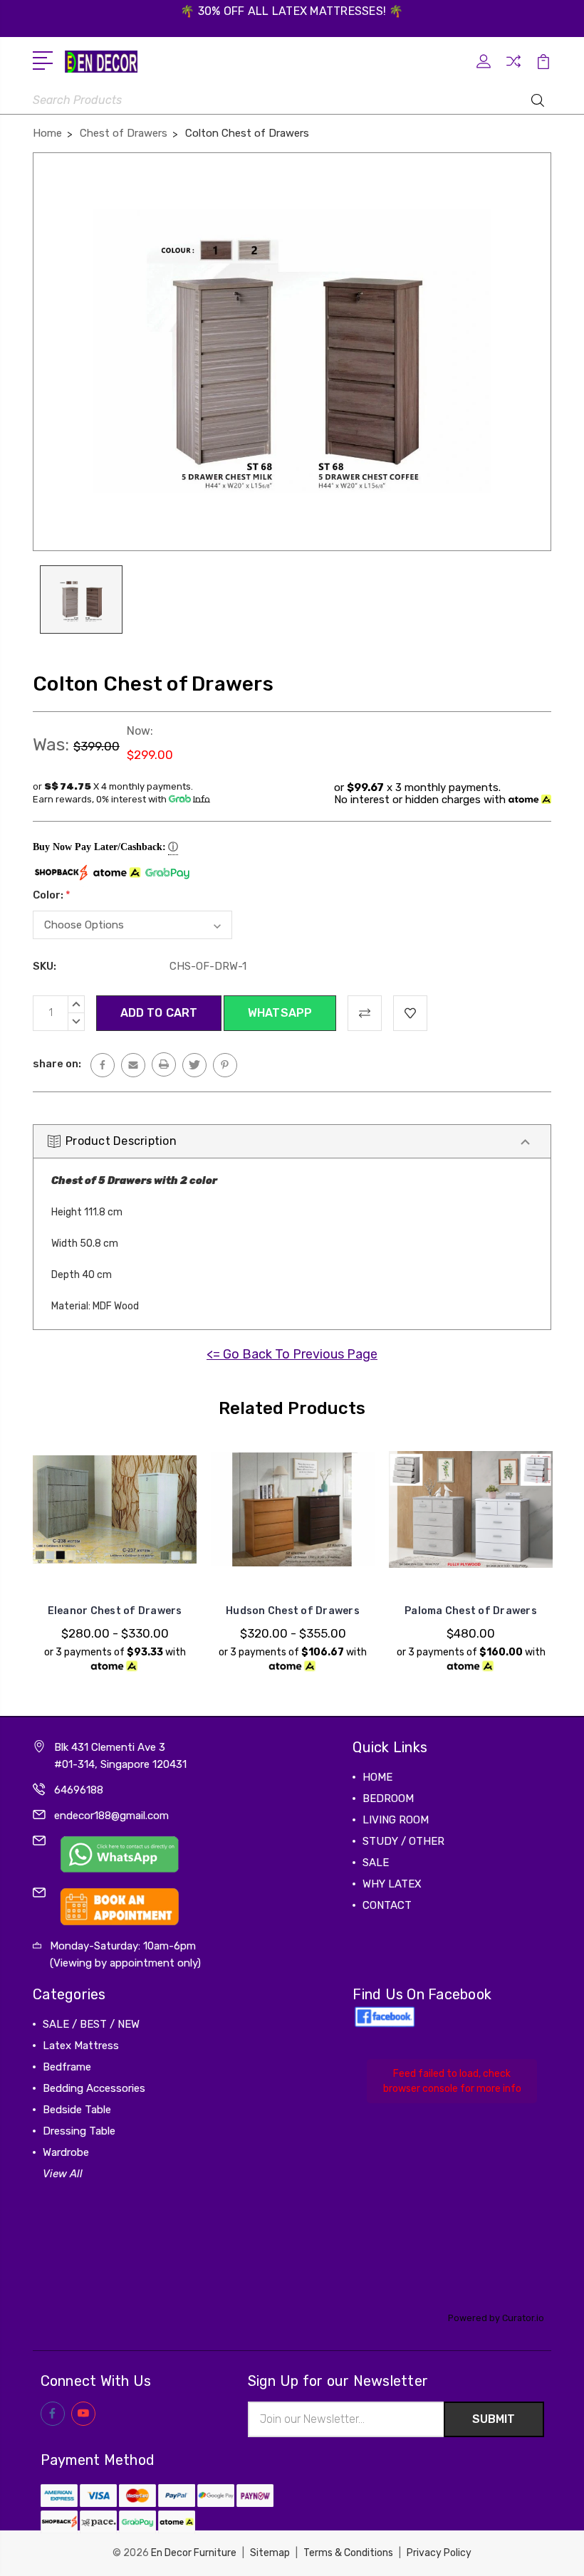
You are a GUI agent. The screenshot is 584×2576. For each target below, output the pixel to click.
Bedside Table (77, 2110)
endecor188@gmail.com (111, 1816)
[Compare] (513, 70)
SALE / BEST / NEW (91, 2024)
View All (63, 2174)
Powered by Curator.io (496, 2318)
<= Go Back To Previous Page (292, 1354)
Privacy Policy (439, 2553)
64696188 (79, 1790)
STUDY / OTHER (403, 1841)
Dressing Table (79, 2131)
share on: (57, 1064)
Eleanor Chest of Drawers (115, 1611)
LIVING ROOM (396, 1820)
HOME (377, 1777)
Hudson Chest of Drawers (293, 1611)
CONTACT (387, 1905)
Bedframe (67, 2067)
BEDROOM (388, 1799)
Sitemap (270, 2553)
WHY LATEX (392, 1884)
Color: (52, 895)
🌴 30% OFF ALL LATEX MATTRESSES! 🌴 (292, 11)
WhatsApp (280, 1013)
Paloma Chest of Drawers (471, 1611)
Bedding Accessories (94, 2088)
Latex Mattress (81, 2046)
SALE (376, 1863)
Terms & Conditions (348, 2553)
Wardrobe (66, 2152)
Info (202, 799)
